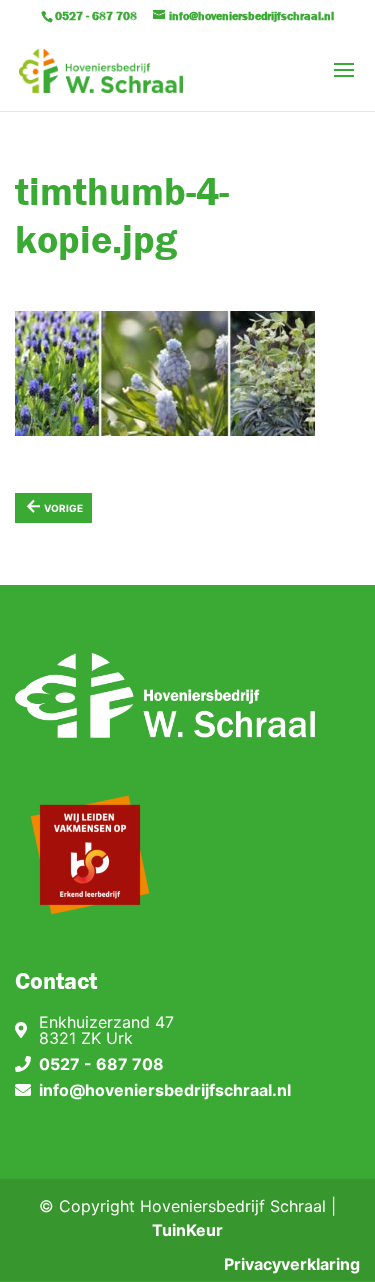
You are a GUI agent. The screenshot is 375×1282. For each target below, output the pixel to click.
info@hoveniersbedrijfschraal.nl (165, 1090)
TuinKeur (187, 1230)
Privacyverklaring (292, 1264)
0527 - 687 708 (101, 1064)
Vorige (54, 505)
